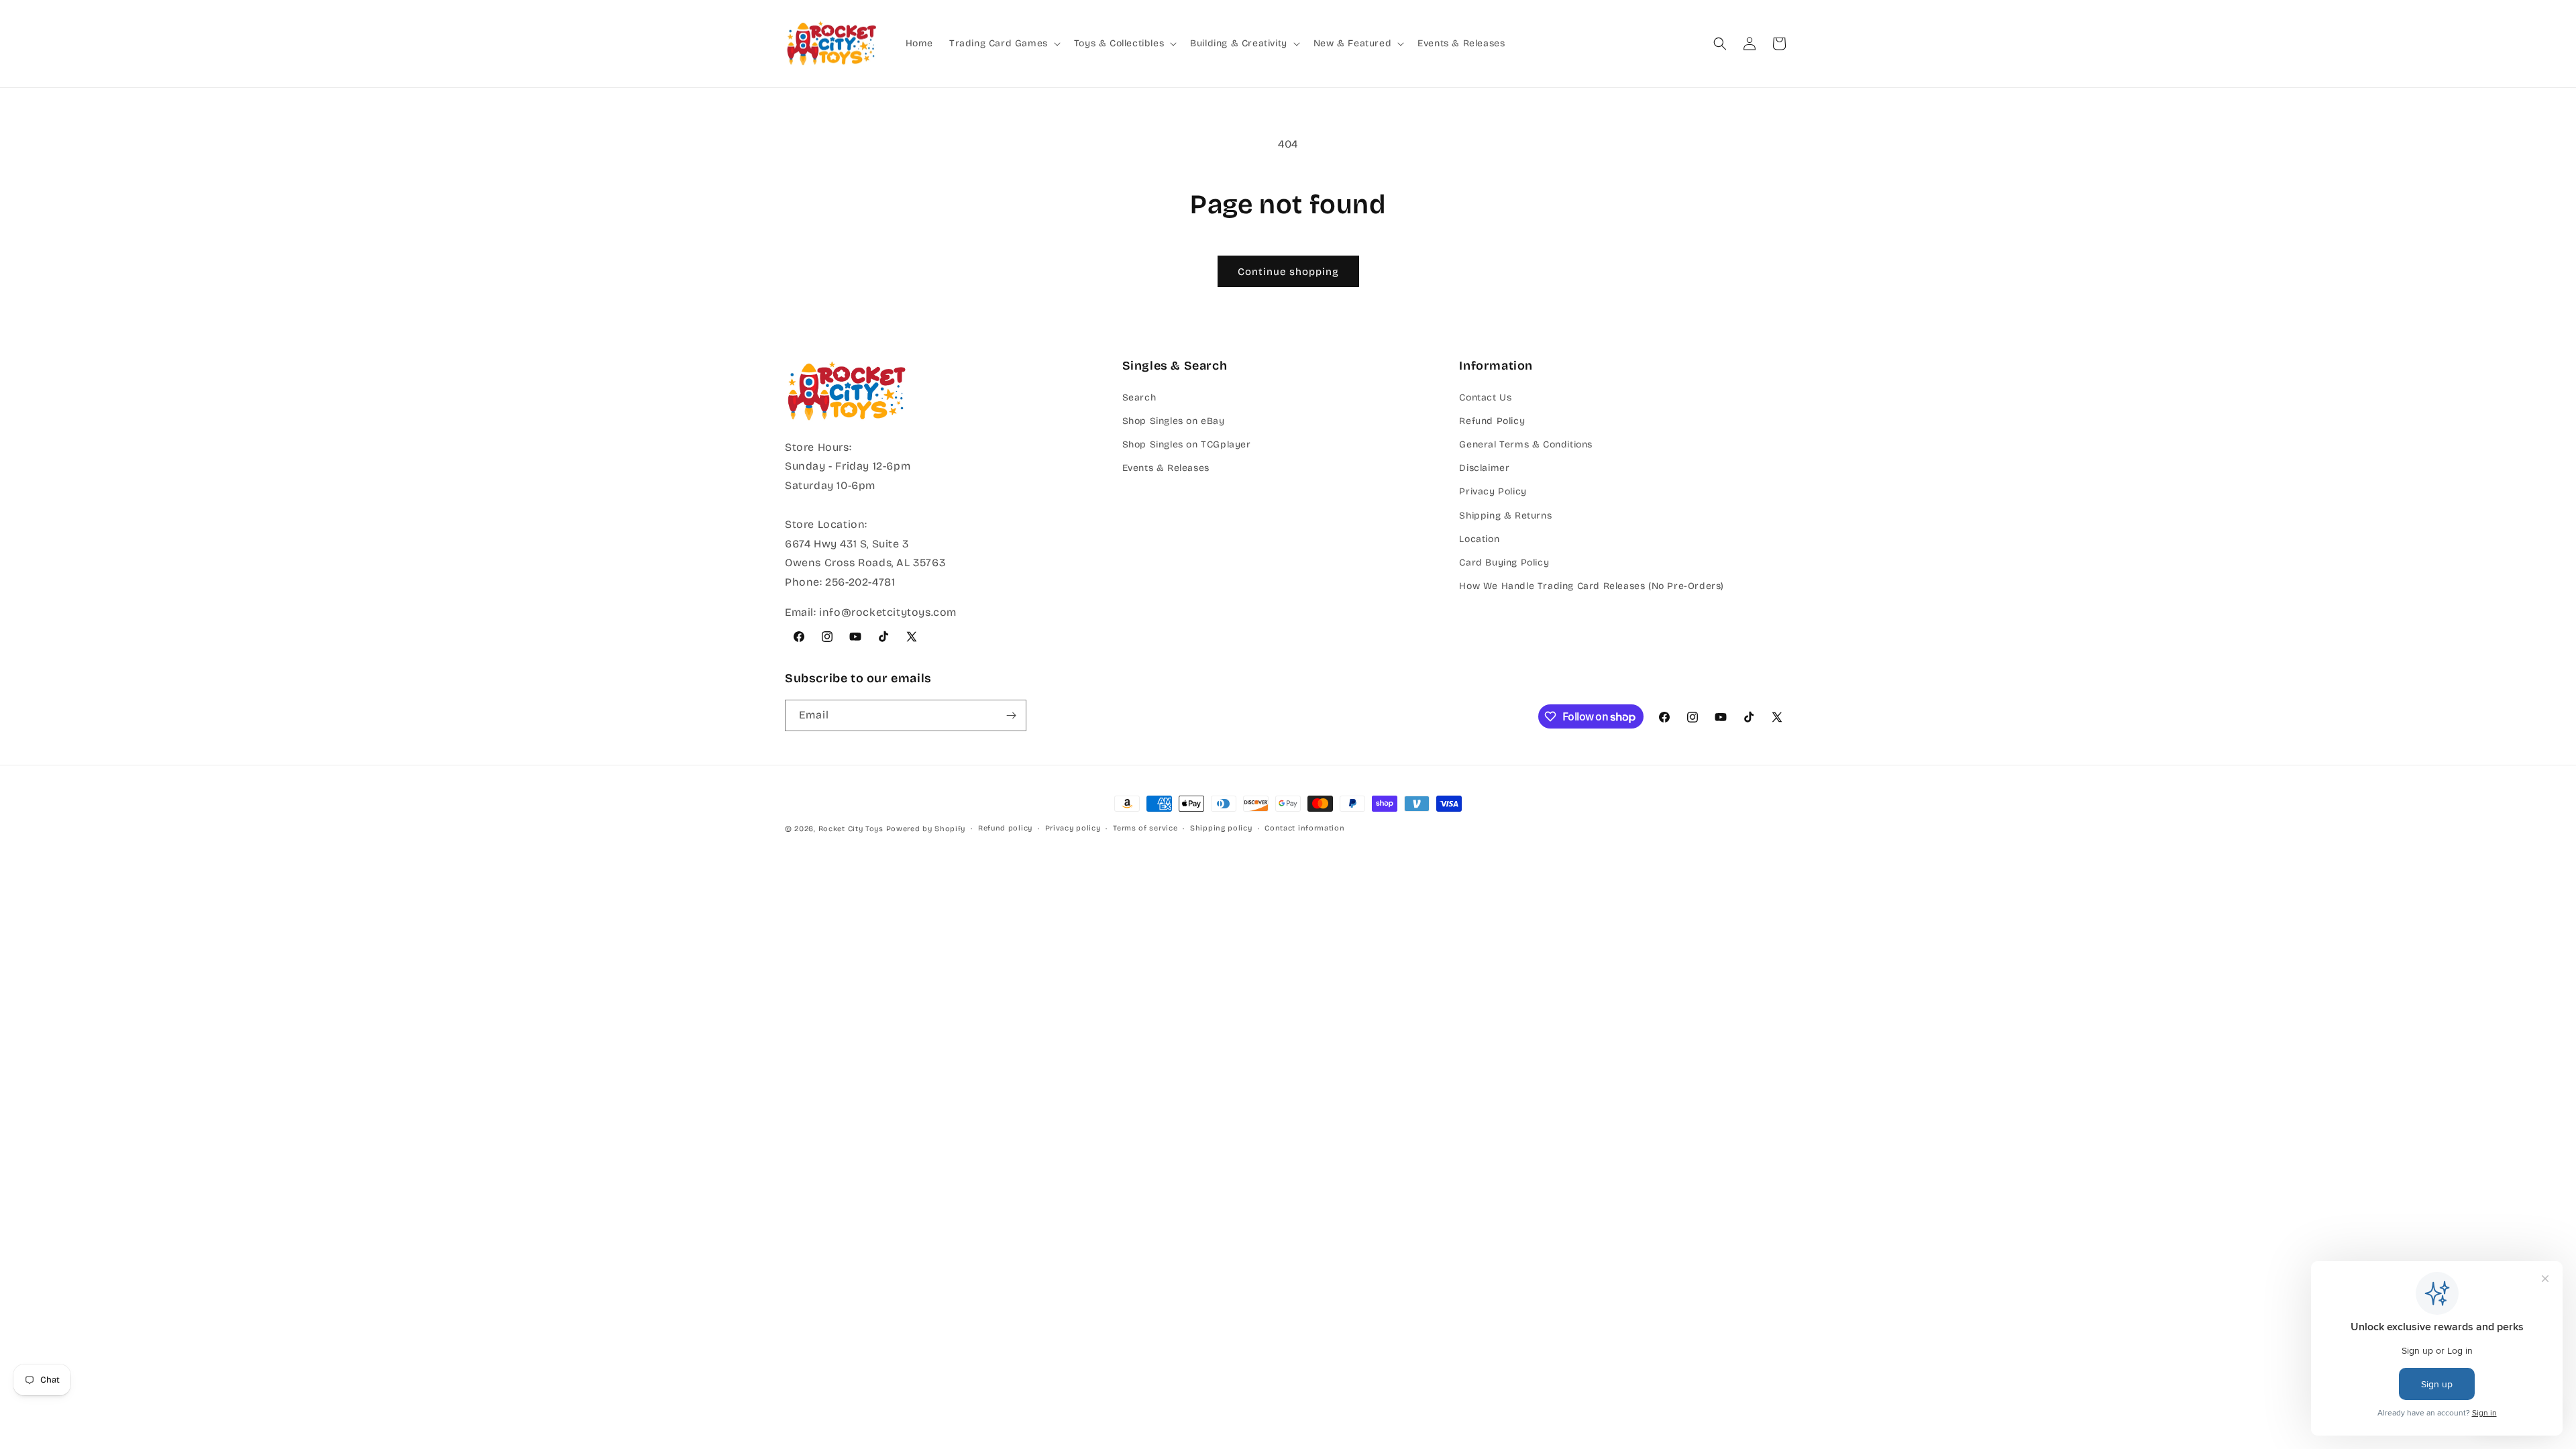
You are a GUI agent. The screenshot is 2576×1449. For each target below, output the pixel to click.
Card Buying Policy (1504, 562)
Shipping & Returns (1505, 516)
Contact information (1304, 828)
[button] (1004, 44)
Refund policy (1005, 828)
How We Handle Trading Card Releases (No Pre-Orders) (1592, 586)
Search (1139, 397)
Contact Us (1485, 397)
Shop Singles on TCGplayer (1187, 444)
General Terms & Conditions (1526, 444)
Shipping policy (1221, 828)
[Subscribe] (1011, 715)
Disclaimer (1484, 468)
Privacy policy (1073, 828)
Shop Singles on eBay (1174, 421)
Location (1479, 539)
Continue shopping (1288, 272)
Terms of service (1145, 828)
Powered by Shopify (926, 829)
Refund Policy (1492, 421)
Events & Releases (1166, 468)
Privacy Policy (1493, 491)
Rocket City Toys (851, 829)
